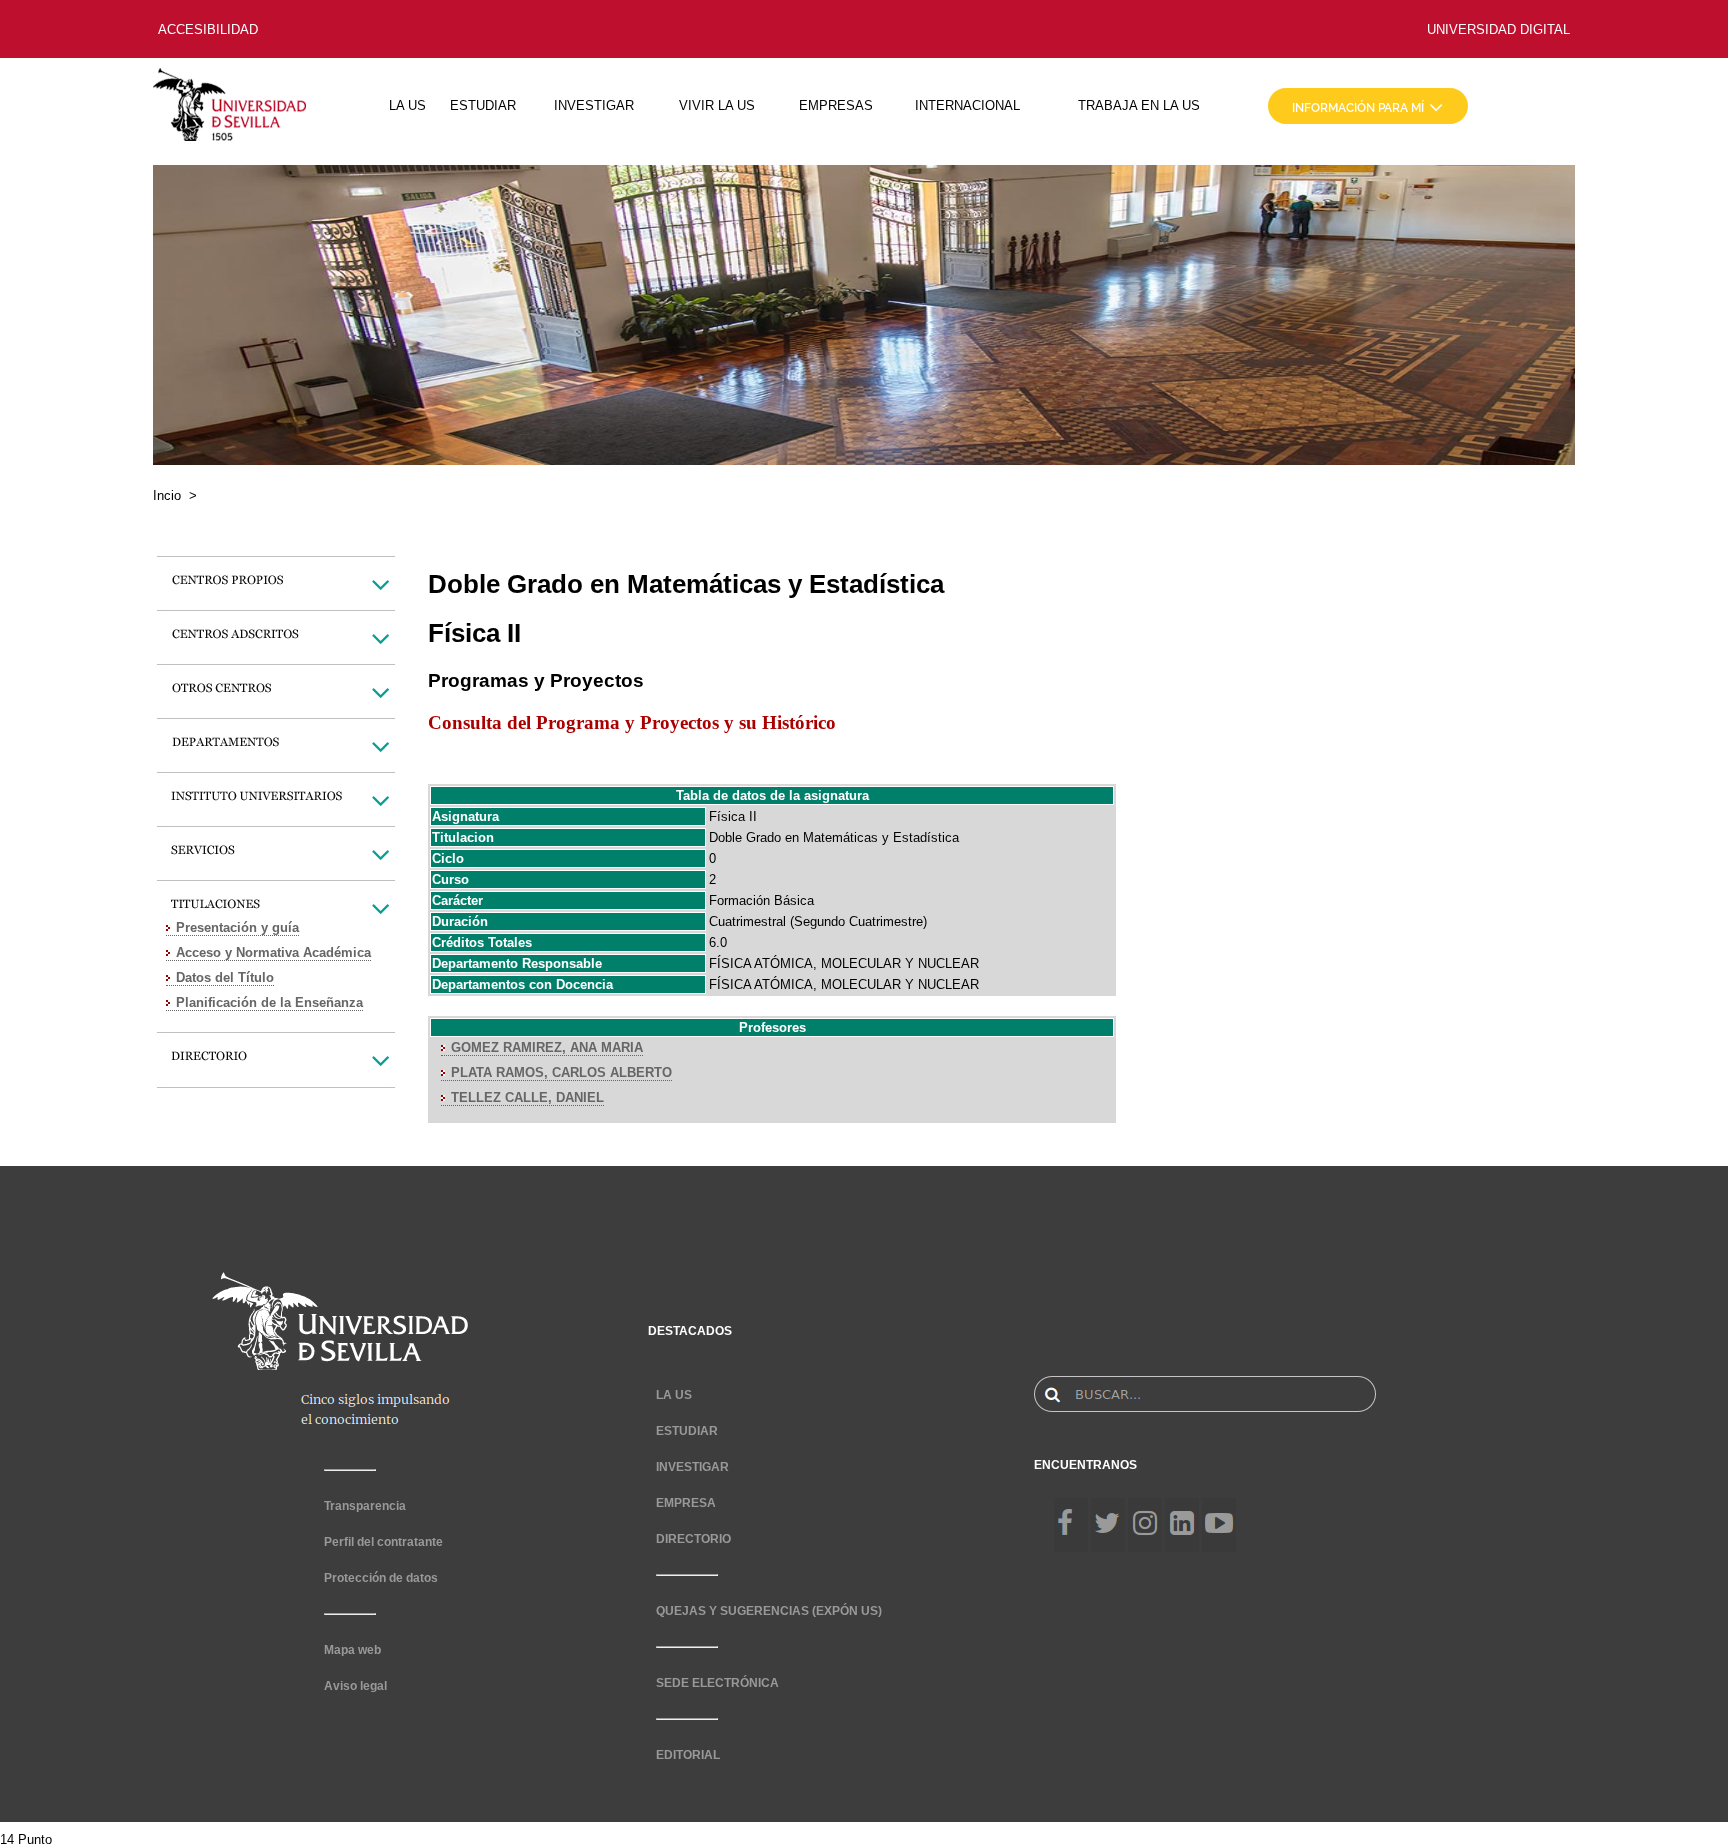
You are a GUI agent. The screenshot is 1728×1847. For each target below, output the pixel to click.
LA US (407, 105)
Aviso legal (355, 1686)
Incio (167, 495)
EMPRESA (686, 1503)
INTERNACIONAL (967, 105)
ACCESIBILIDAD (208, 29)
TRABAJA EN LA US (1139, 105)
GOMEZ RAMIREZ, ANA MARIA (547, 1047)
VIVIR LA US (717, 105)
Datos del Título (225, 977)
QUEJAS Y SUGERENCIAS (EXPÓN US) (769, 1611)
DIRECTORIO (693, 1539)
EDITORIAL (688, 1755)
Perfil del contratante (383, 1542)
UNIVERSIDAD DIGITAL (1498, 29)
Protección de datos (381, 1578)
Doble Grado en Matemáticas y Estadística (834, 837)
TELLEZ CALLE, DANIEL (527, 1097)
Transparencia (365, 1506)
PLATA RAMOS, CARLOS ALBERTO (561, 1072)
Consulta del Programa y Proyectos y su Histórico (632, 722)
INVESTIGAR (594, 105)
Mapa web (352, 1650)
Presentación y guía (237, 927)
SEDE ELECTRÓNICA (717, 1683)
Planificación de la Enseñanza (269, 1002)
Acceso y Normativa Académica (273, 952)
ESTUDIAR (483, 105)
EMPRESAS (836, 105)
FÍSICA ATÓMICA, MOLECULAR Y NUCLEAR (844, 963)
